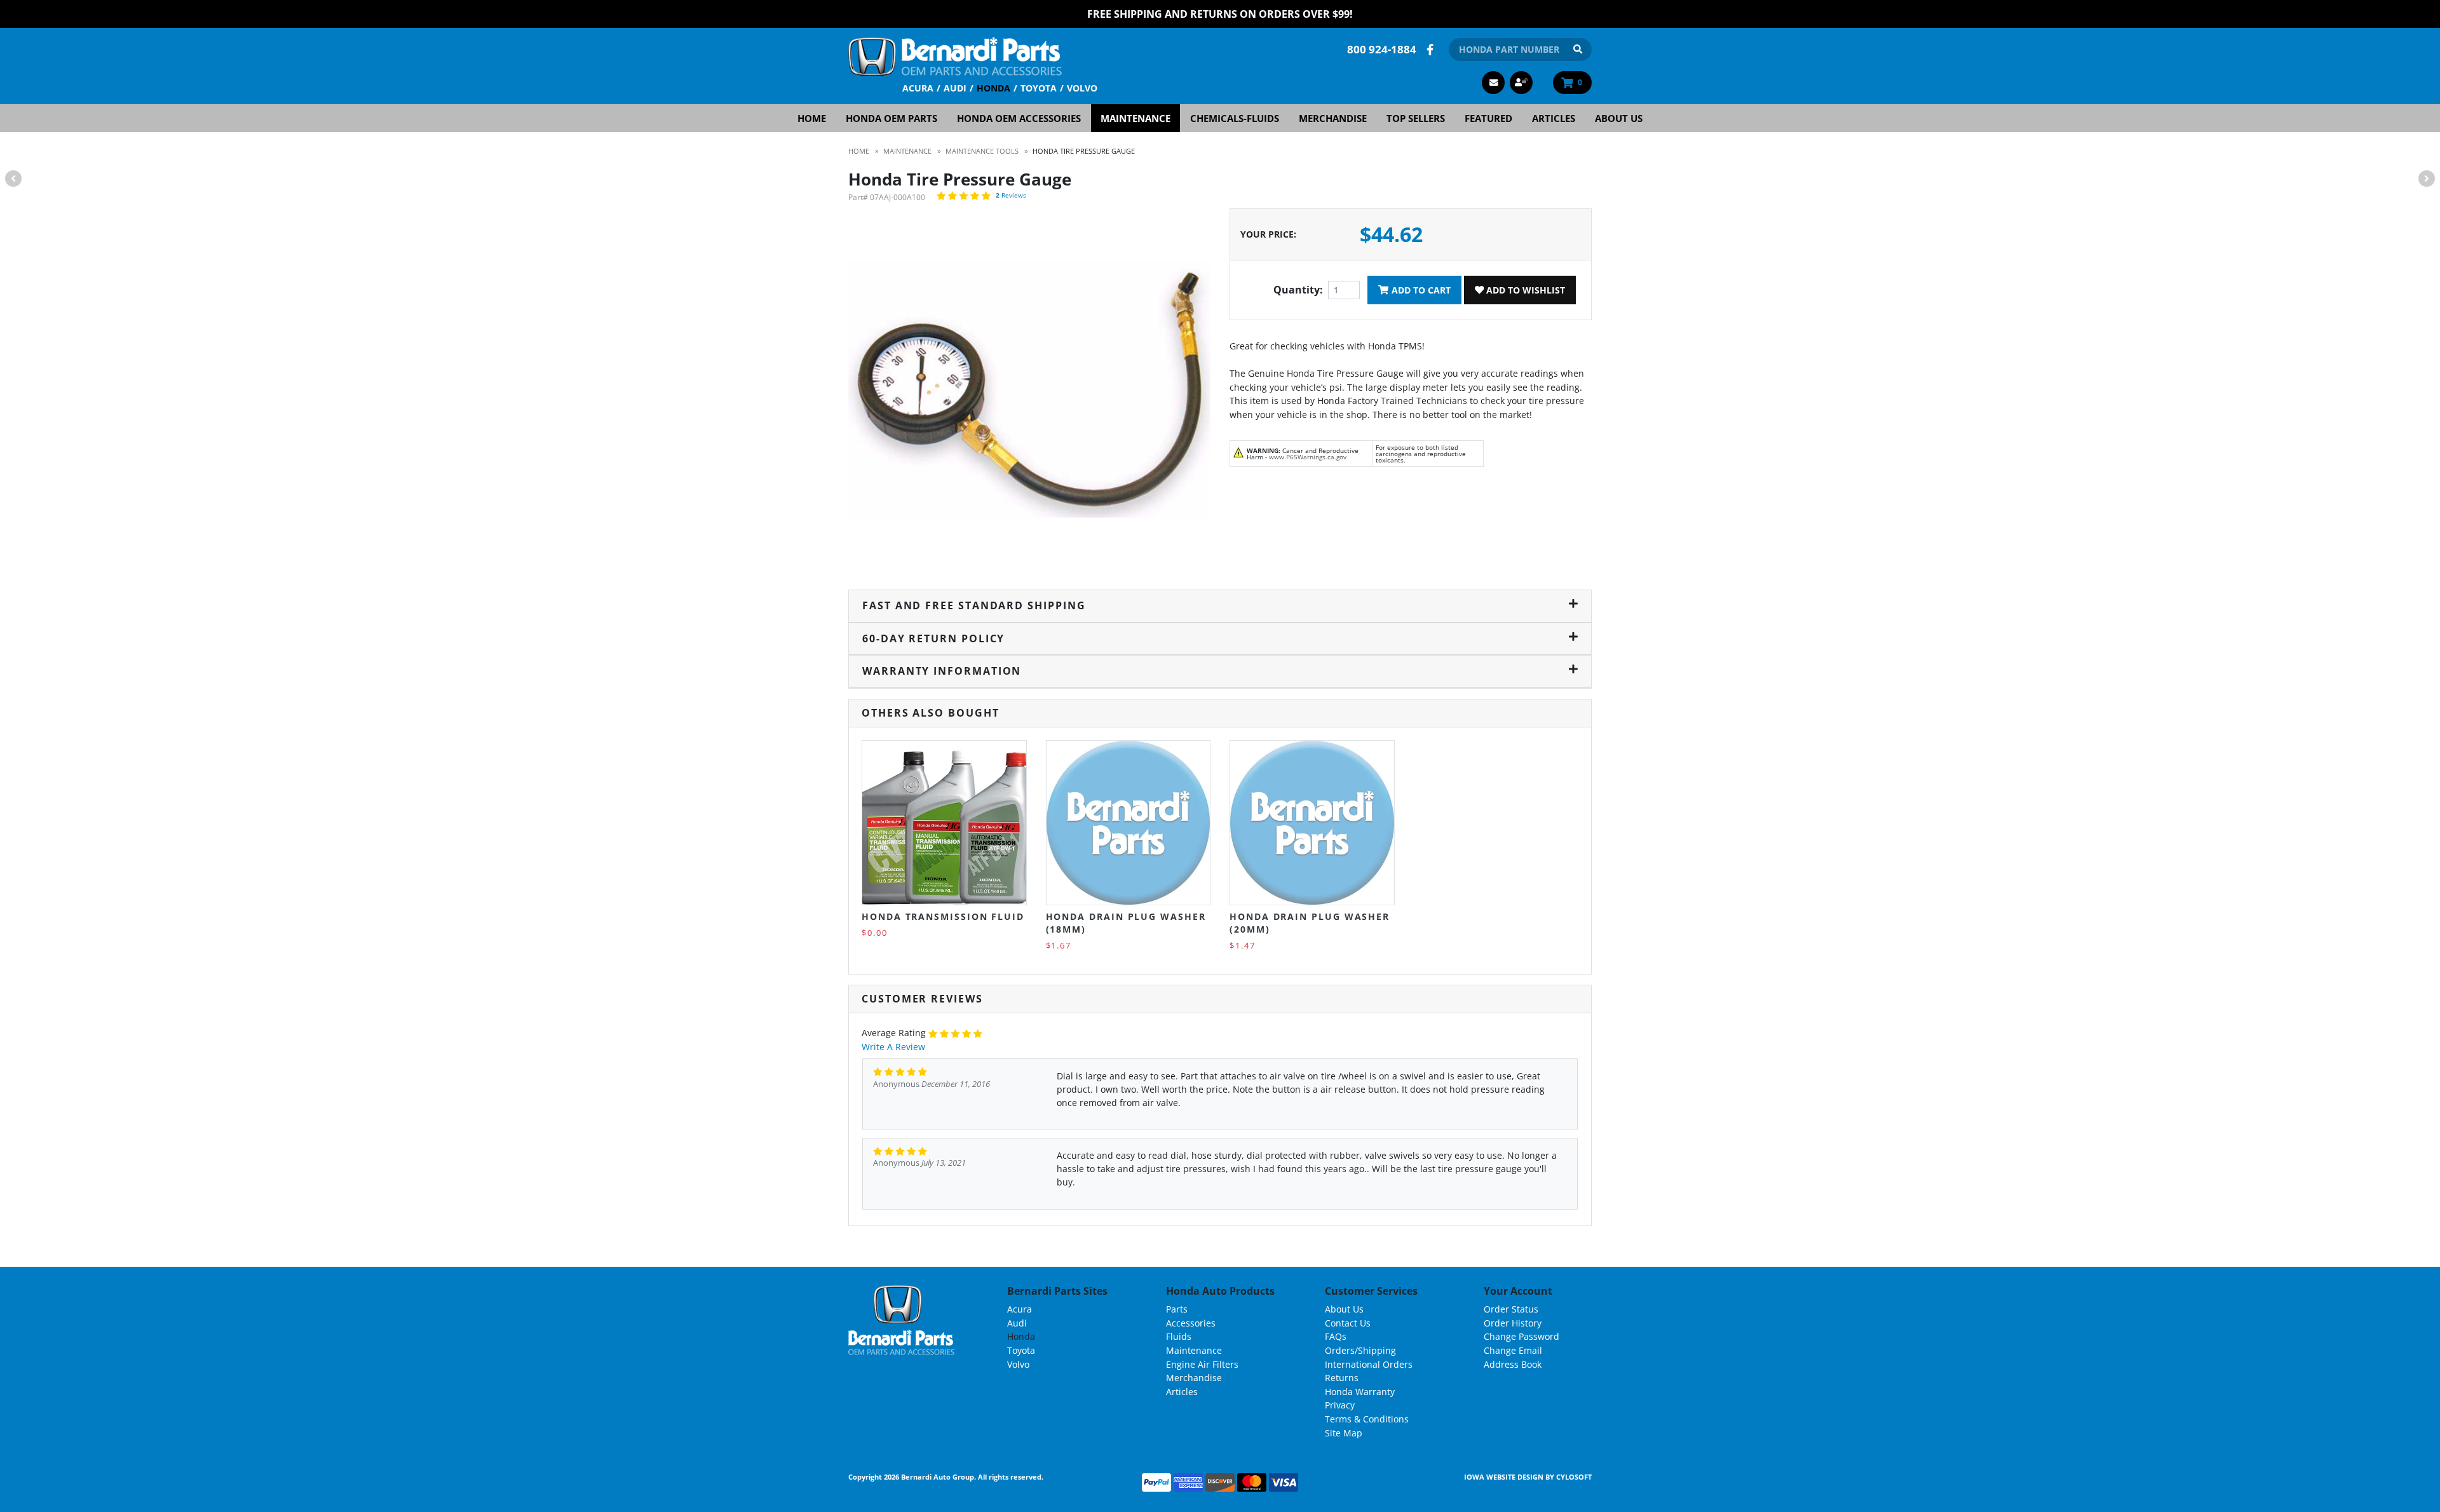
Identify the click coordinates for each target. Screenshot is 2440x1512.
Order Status (1511, 1309)
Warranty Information (942, 671)
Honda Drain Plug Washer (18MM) (1126, 923)
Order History (1513, 1323)
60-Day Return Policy (933, 638)
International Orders (1369, 1364)
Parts (1177, 1309)
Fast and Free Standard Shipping (974, 605)
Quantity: (1298, 290)
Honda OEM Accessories (1019, 118)
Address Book (1513, 1364)
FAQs (1336, 1336)
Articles (1554, 118)
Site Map (1344, 1433)
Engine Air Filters (1202, 1364)
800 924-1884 (1382, 49)
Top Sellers (1416, 118)
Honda (993, 88)
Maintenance (1135, 118)
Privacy (1340, 1405)
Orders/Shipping (1360, 1350)
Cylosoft (1574, 1477)
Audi (955, 88)
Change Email (1513, 1350)
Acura (918, 88)
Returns (1342, 1378)
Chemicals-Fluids (1235, 118)
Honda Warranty (1360, 1392)
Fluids (1179, 1336)
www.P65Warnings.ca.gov (1308, 457)
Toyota (1039, 88)
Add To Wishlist (1524, 290)
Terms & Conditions (1367, 1419)
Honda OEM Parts (891, 118)
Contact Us (1348, 1323)
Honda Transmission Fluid (943, 916)
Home (812, 118)
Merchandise (1333, 118)
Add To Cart (1420, 290)
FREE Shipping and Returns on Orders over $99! (1220, 14)
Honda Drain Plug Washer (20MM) (1310, 923)
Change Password (1522, 1336)
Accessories (1191, 1323)
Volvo (1082, 88)
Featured (1488, 118)
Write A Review (893, 1047)
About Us (1619, 118)
